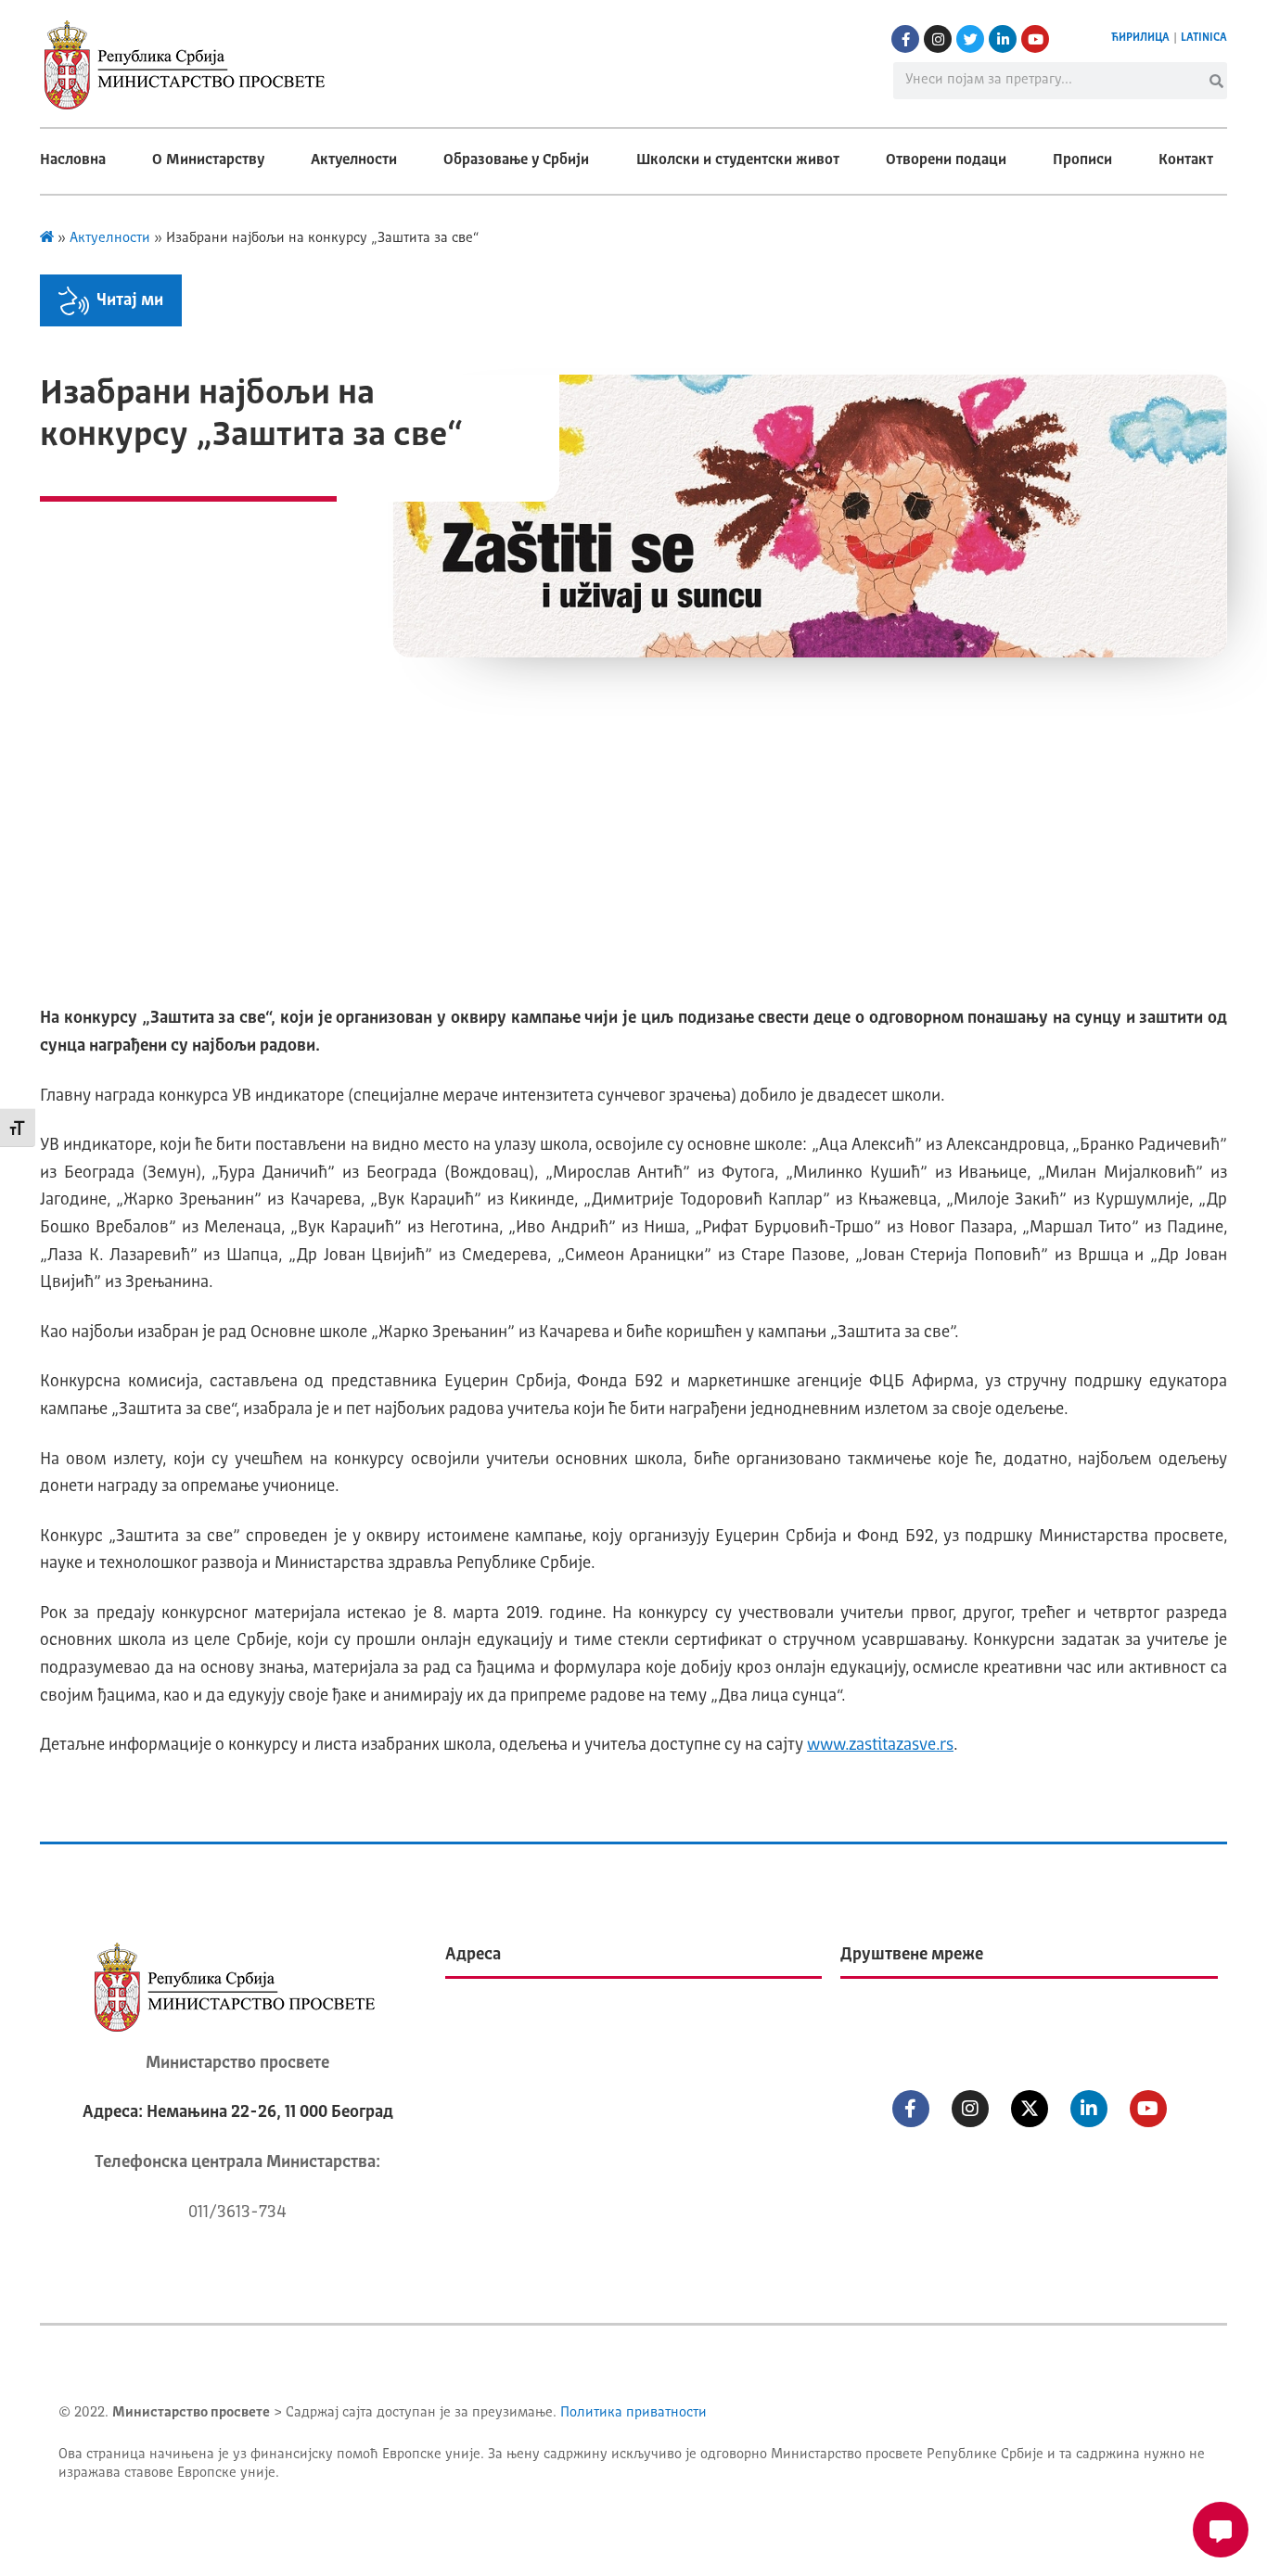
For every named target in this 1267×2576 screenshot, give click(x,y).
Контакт (1186, 160)
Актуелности (354, 160)
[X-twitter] (1030, 2109)
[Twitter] (970, 39)
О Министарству (208, 160)
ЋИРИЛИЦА (1140, 38)
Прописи (1082, 160)
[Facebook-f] (905, 39)
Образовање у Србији (516, 160)
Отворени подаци (946, 160)
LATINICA (1204, 38)
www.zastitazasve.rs (880, 1745)
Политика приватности (633, 2413)
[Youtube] (1035, 39)
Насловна (73, 160)
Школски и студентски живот (738, 160)
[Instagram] (938, 39)
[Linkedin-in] (1003, 39)
